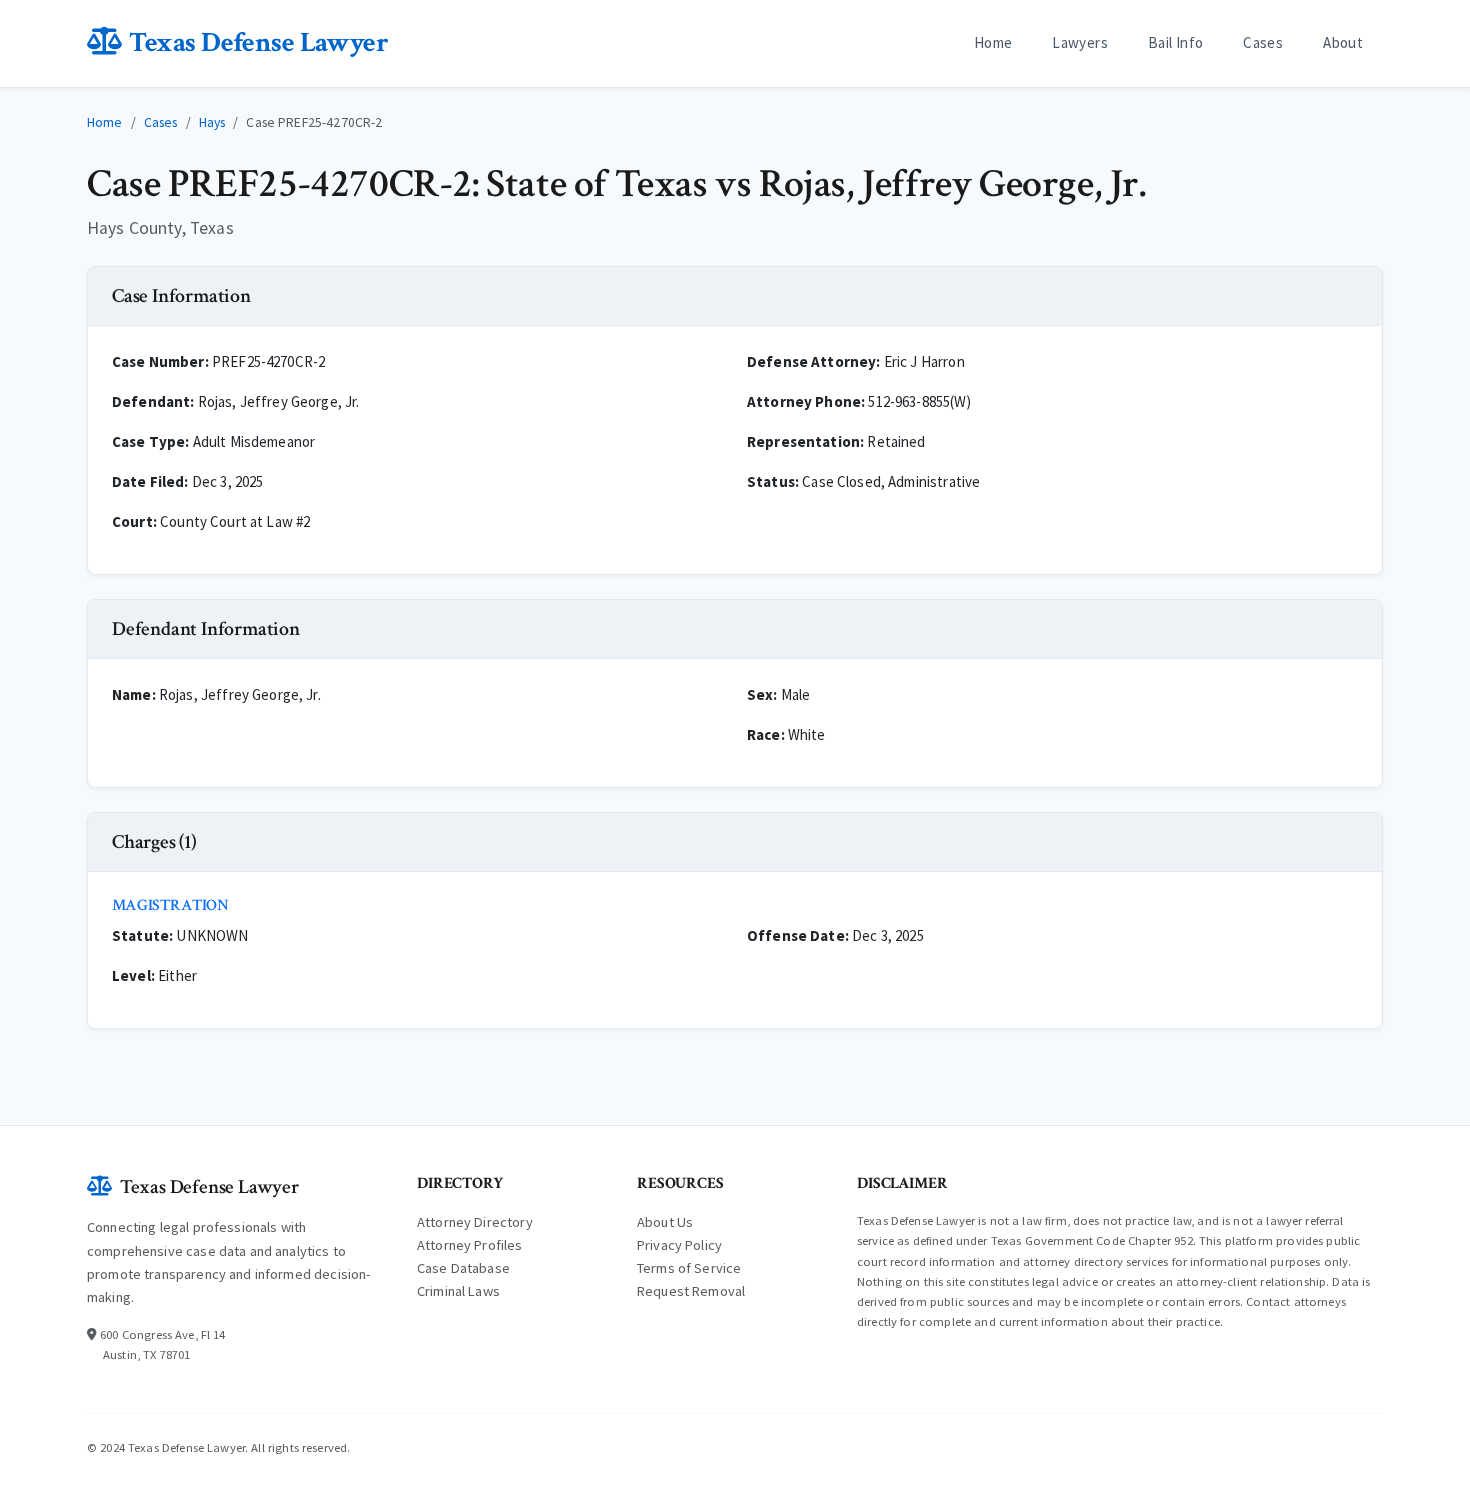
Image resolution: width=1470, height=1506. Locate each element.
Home (993, 42)
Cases (1263, 42)
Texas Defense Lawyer (258, 42)
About (1343, 42)
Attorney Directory (475, 1222)
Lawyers (1080, 42)
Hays (212, 122)
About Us (665, 1222)
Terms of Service (689, 1268)
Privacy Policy (679, 1245)
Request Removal (691, 1291)
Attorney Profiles (470, 1245)
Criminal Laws (458, 1291)
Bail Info (1175, 42)
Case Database (463, 1268)
